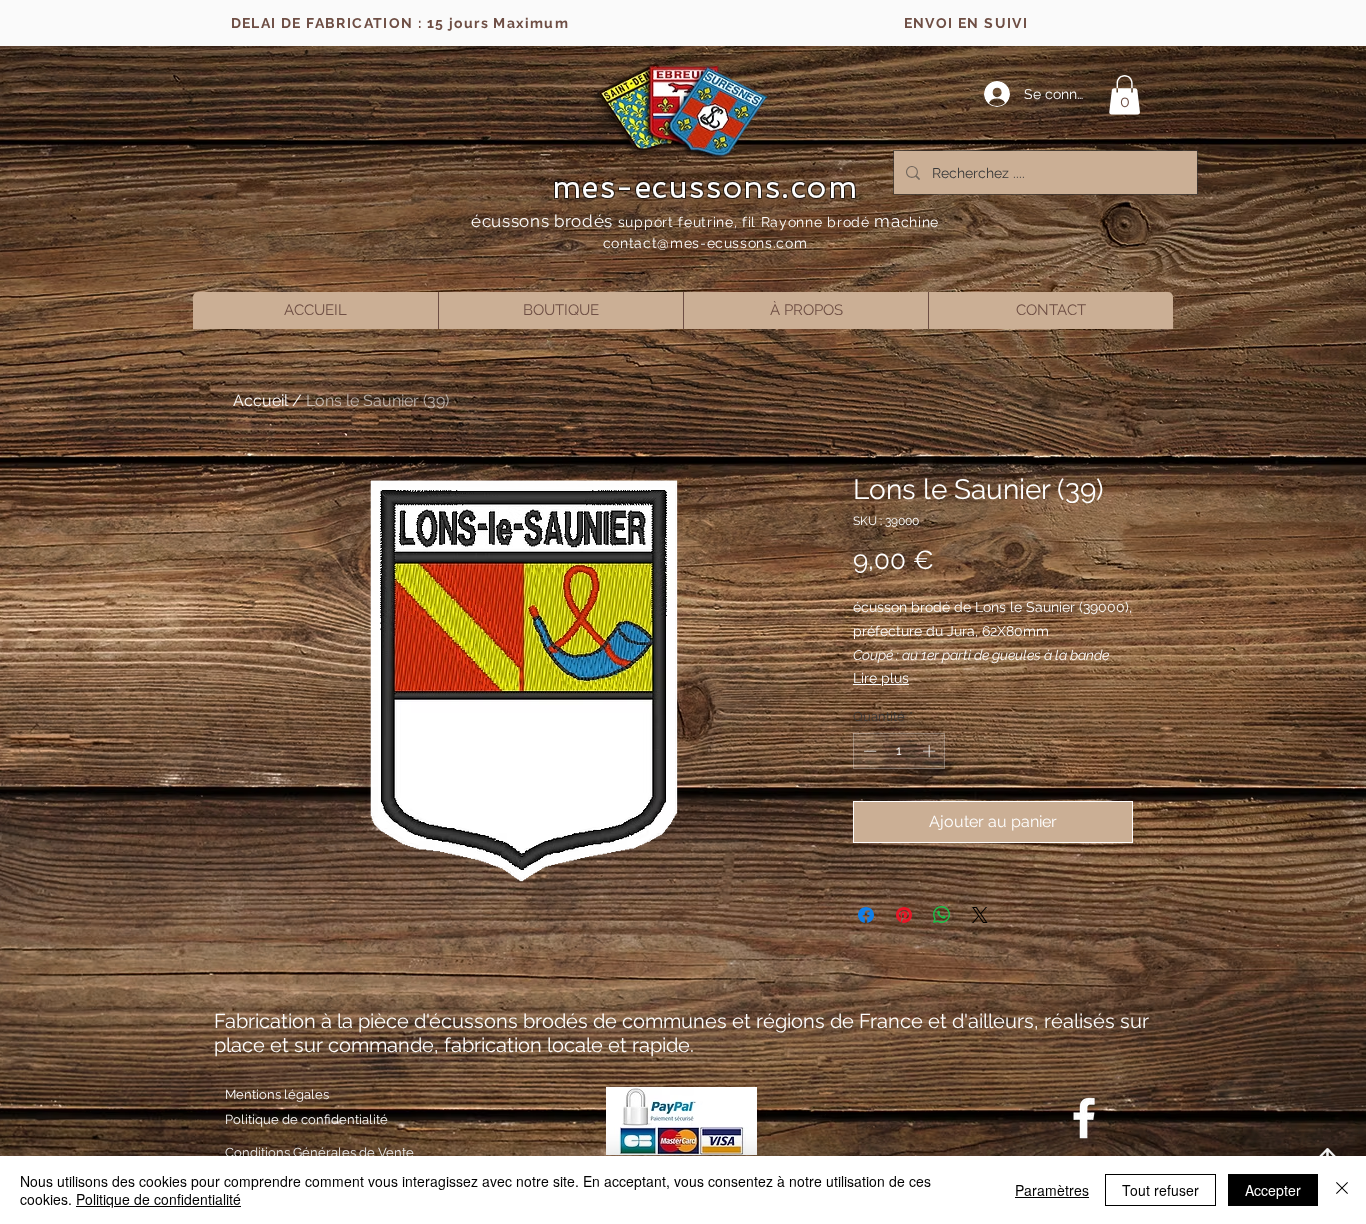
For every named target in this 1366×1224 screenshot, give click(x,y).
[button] (1124, 94)
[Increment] (931, 751)
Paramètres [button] (1052, 1190)
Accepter (1273, 1190)
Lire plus (881, 678)
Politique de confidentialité (158, 1199)
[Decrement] (868, 751)
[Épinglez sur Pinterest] (904, 915)
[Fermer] (1342, 1190)
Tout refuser (1160, 1190)
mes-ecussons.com (705, 187)
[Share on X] (980, 915)
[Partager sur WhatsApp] (942, 915)
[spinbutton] (899, 751)
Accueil (260, 400)
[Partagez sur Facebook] (866, 915)
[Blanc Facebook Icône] (1084, 1118)
